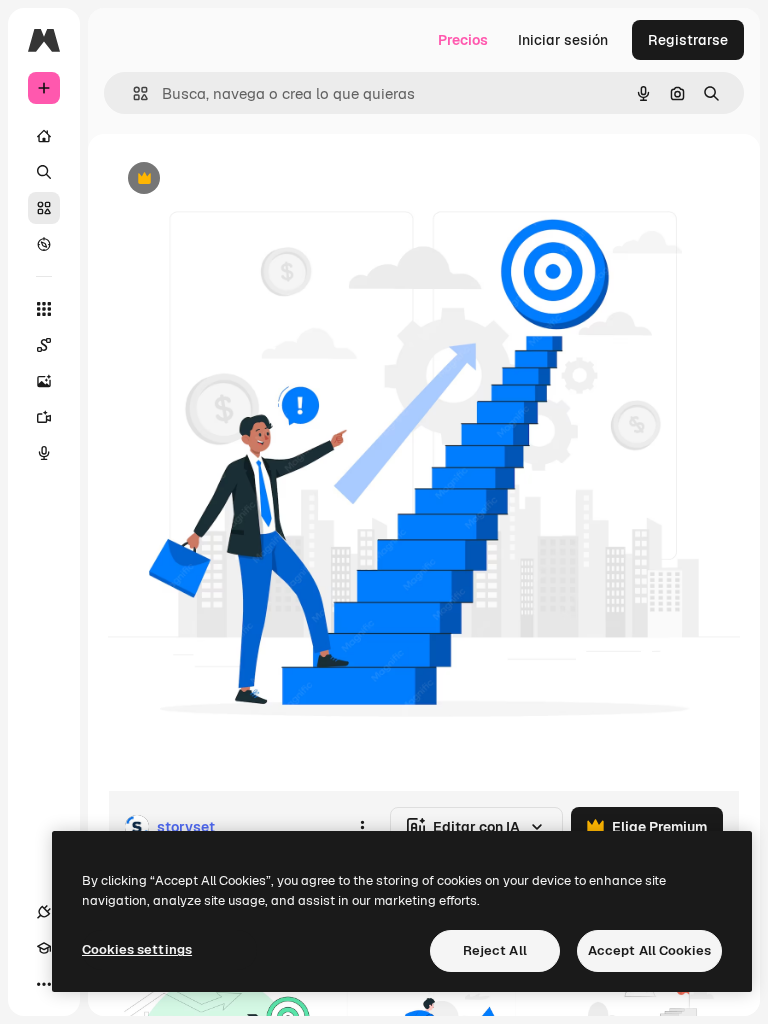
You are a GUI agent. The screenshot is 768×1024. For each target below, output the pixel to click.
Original (236, 179)
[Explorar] (44, 244)
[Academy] (44, 948)
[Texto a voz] (44, 453)
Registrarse (688, 40)
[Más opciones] (362, 827)
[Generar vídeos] (44, 417)
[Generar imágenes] (44, 381)
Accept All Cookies (649, 950)
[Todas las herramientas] (44, 309)
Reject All (495, 950)
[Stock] (44, 208)
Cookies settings (137, 949)
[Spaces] (44, 345)
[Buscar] (44, 172)
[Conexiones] (44, 912)
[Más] (44, 984)
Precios (463, 40)
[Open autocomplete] (132, 93)
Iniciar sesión (563, 40)
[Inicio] (44, 136)
